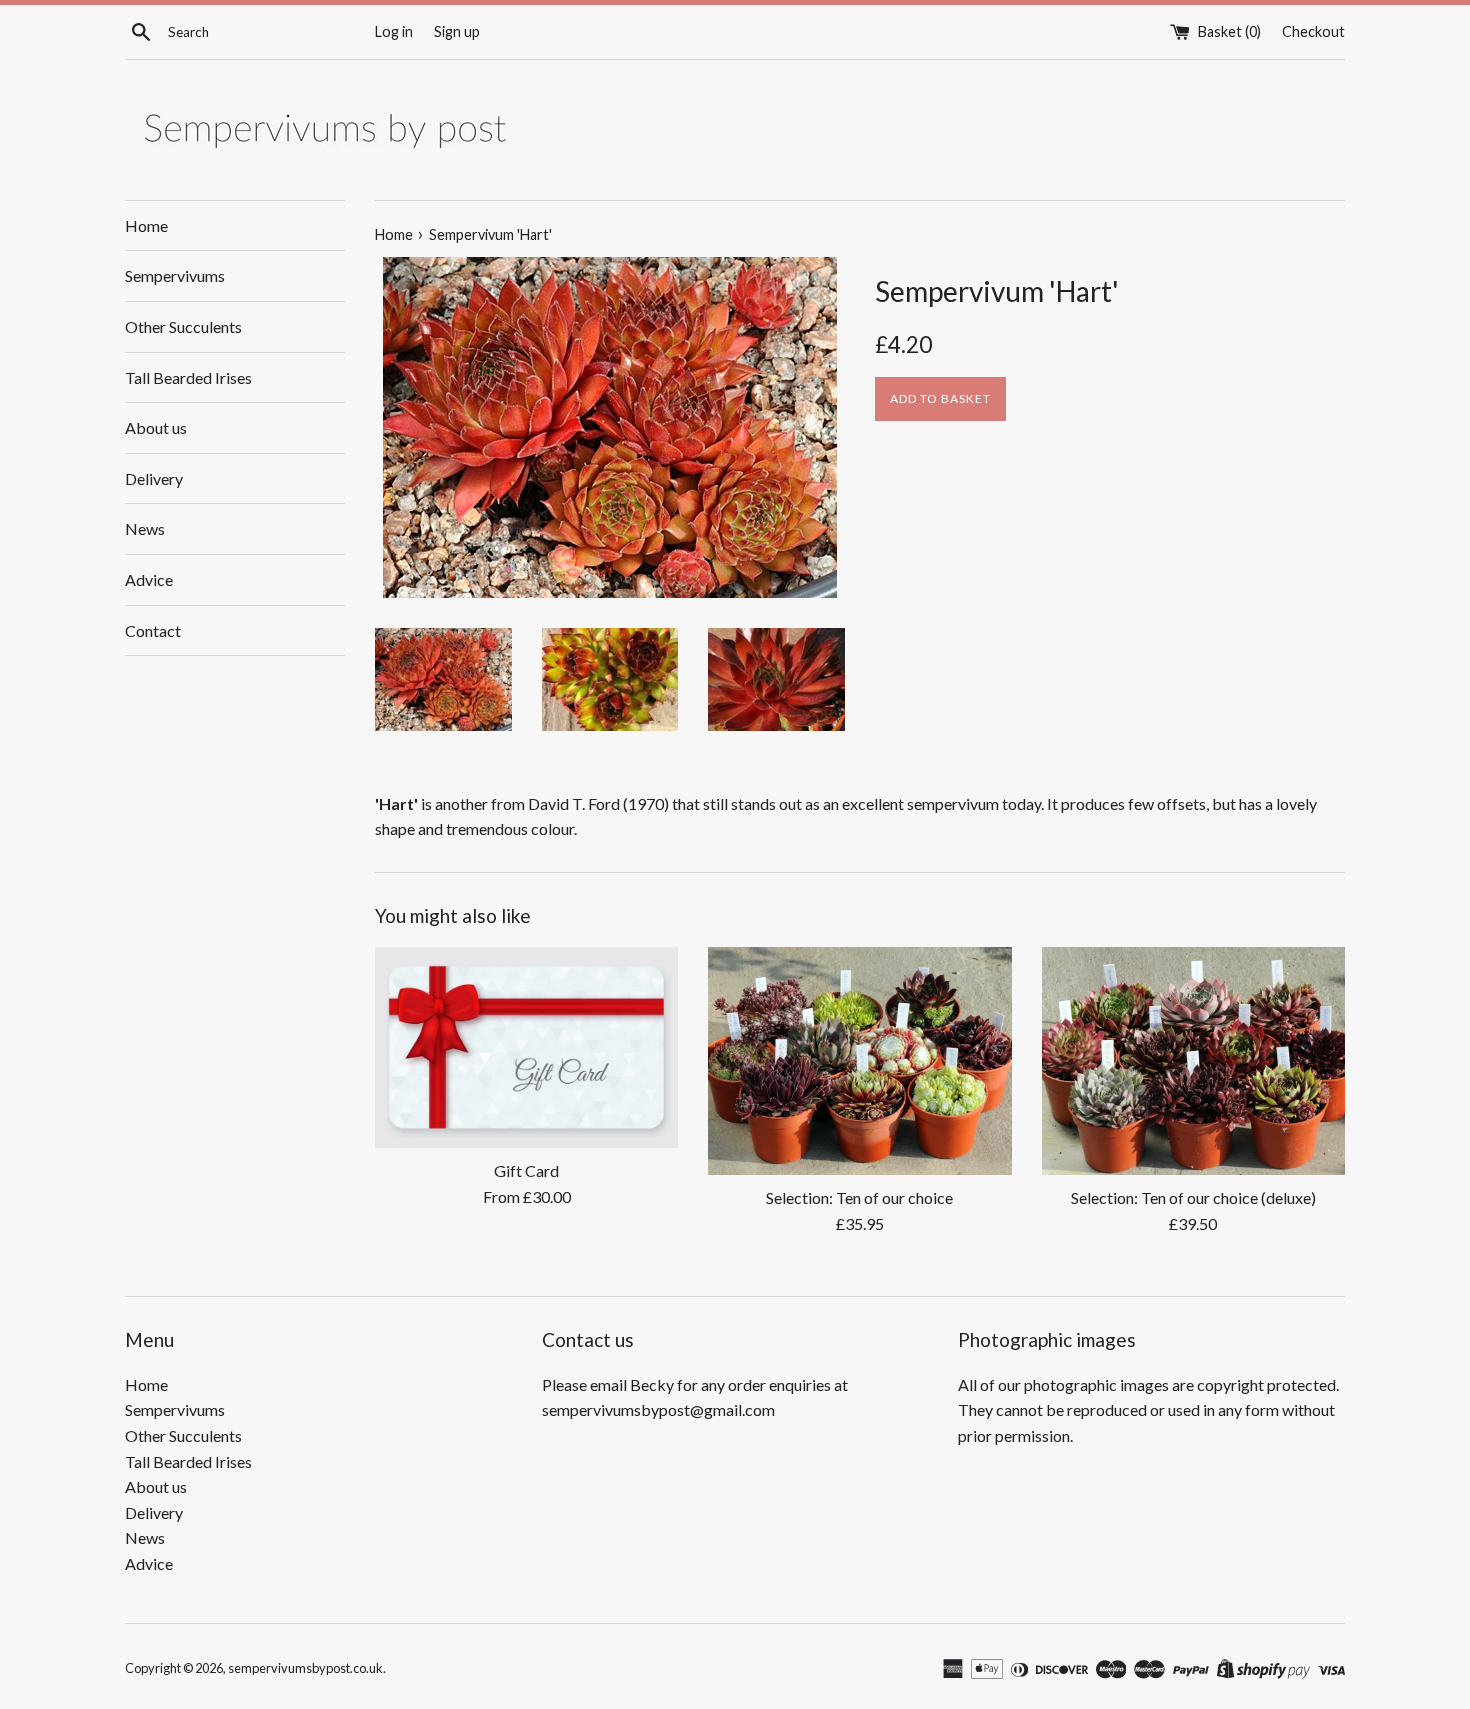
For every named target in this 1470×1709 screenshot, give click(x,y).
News (145, 528)
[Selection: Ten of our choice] (859, 1061)
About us (156, 427)
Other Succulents (183, 326)
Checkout (1313, 31)
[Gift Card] (526, 1047)
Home (146, 225)
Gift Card (526, 1170)
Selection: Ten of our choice (859, 1197)
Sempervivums (175, 275)
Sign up (457, 31)
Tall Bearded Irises (188, 377)
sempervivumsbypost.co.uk (305, 1668)
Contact (153, 630)
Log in (394, 31)
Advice (149, 579)
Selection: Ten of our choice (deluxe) (1193, 1197)
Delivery (154, 478)
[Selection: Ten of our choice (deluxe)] (1193, 1061)
